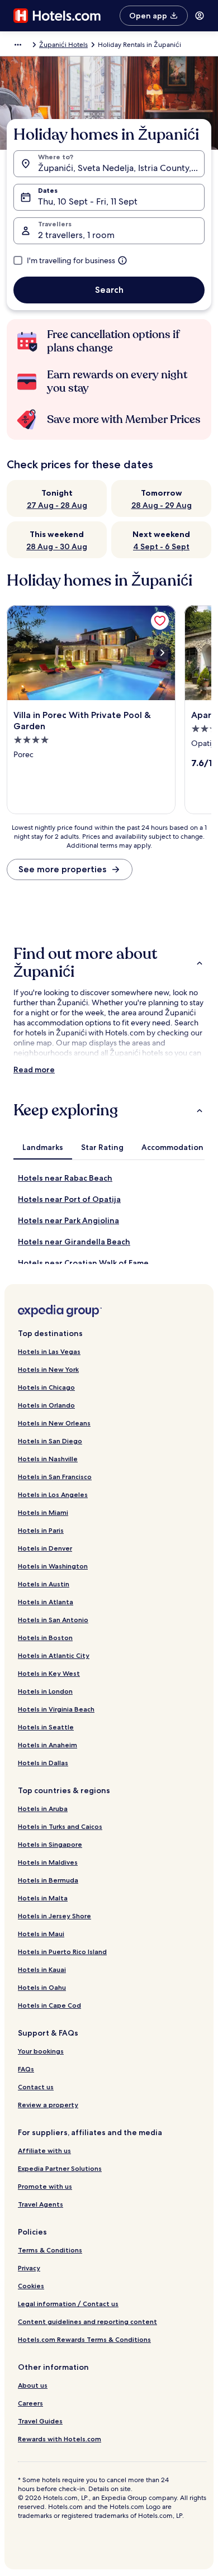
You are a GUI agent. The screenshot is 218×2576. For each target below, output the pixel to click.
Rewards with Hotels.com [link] (60, 2439)
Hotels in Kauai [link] (42, 1969)
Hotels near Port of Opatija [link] (69, 1199)
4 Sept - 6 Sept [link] (161, 546)
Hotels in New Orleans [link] (54, 1423)
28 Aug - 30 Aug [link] (57, 546)
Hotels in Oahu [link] (42, 1987)
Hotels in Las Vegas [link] (49, 1351)
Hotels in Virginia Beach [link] (56, 1709)
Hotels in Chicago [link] (46, 1387)
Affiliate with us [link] (44, 2150)
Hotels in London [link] (45, 1691)
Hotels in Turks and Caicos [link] (60, 1826)
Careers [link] (30, 2403)
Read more (34, 1070)
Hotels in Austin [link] (44, 1584)
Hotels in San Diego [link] (50, 1441)
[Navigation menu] (200, 16)
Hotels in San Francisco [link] (55, 1477)
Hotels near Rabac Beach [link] (65, 1178)
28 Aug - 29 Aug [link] (162, 505)
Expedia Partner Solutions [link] (60, 2168)
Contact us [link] (36, 2087)
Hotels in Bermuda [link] (48, 1880)
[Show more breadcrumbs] (18, 45)
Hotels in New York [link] (48, 1369)
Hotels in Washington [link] (53, 1566)
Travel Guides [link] (40, 2421)
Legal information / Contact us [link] (68, 2304)
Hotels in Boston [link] (45, 1638)
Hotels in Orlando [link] (46, 1405)
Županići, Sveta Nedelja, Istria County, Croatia (121, 168)
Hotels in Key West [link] (49, 1673)
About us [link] (33, 2385)
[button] (109, 963)
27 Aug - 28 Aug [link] (57, 505)
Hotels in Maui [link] (41, 1934)
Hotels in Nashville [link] (48, 1459)
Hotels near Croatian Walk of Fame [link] (83, 1263)
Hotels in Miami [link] (43, 1512)
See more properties (62, 869)
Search (109, 290)
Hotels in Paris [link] (41, 1530)
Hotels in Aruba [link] (43, 1809)
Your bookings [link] (41, 2051)
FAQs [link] (26, 2069)
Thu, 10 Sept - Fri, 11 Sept (88, 201)
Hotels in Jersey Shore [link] (54, 1916)
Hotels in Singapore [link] (50, 1844)
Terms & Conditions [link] (50, 2250)
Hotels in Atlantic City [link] (54, 1655)
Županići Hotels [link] (63, 45)
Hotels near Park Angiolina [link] (68, 1220)
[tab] (43, 1147)
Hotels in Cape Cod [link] (49, 2005)
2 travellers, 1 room (76, 235)
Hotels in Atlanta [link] (46, 1602)
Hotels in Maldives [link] (48, 1862)
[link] (160, 621)
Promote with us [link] (45, 2186)
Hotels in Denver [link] (45, 1548)
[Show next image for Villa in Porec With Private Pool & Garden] (162, 653)
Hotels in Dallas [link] (43, 1763)
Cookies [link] (31, 2286)
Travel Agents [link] (41, 2204)
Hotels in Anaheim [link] (48, 1745)
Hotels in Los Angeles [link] (53, 1494)
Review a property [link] (48, 2105)
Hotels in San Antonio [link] (53, 1620)
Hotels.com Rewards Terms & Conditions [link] (84, 2339)
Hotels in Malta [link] (43, 1898)
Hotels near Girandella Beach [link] (74, 1242)
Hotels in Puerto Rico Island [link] (62, 1952)
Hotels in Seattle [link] (46, 1727)
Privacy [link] (29, 2268)
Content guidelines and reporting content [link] (87, 2321)
